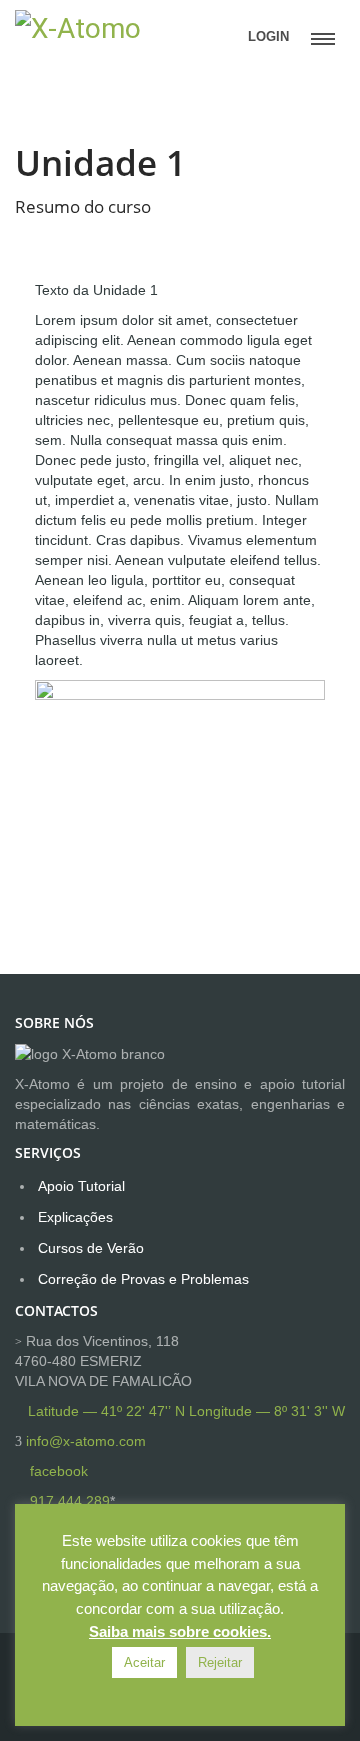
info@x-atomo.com (86, 1441)
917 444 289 (70, 1501)
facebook (59, 1471)
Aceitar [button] (144, 1662)
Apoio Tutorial (81, 1186)
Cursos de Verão (91, 1248)
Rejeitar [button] (220, 1662)
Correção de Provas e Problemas (143, 1279)
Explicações (75, 1217)
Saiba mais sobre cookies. (180, 1631)
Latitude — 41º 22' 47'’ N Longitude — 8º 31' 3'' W (186, 1411)
